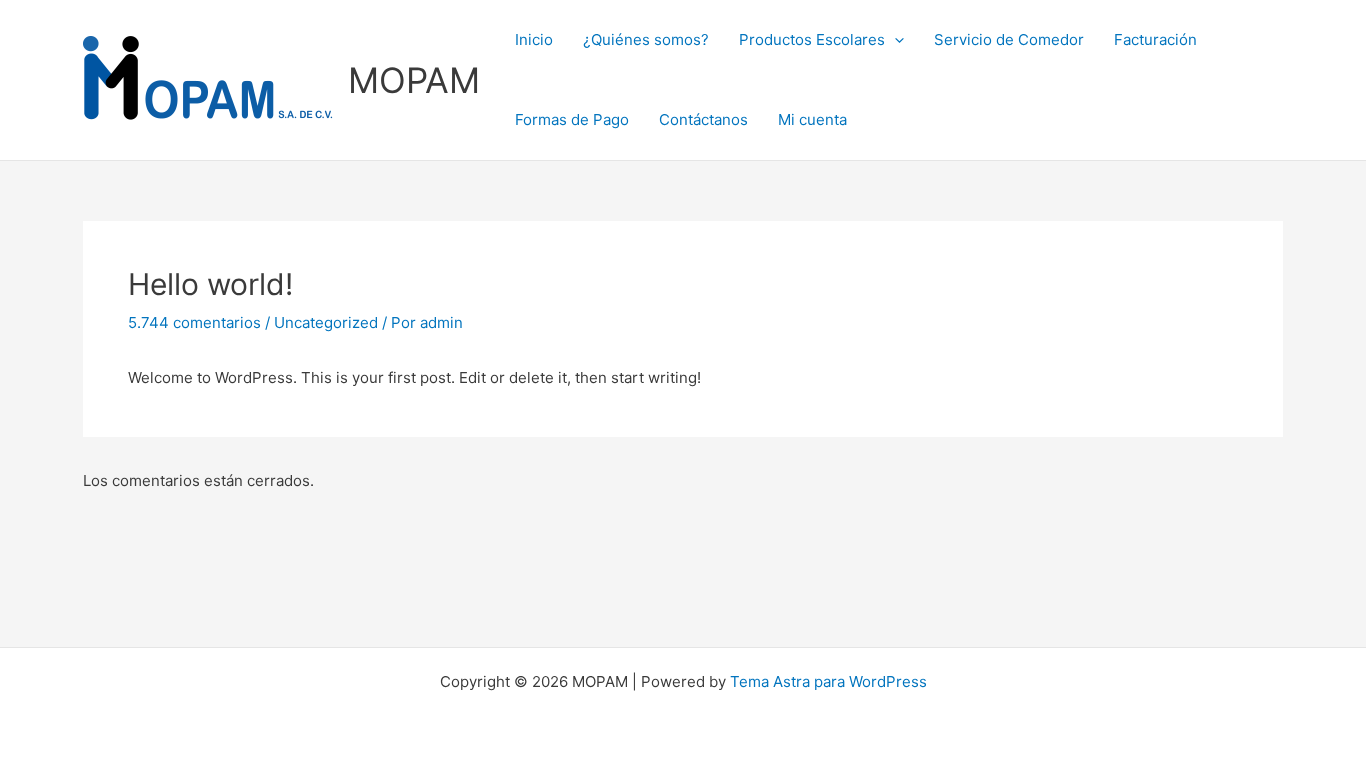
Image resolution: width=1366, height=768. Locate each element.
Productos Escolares (812, 39)
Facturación (1155, 39)
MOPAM (414, 80)
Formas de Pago (572, 119)
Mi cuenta (812, 119)
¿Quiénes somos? (646, 39)
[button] (894, 40)
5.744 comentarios (194, 322)
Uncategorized (326, 322)
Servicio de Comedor (1009, 39)
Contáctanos (703, 119)
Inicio (534, 39)
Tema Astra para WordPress (828, 681)
